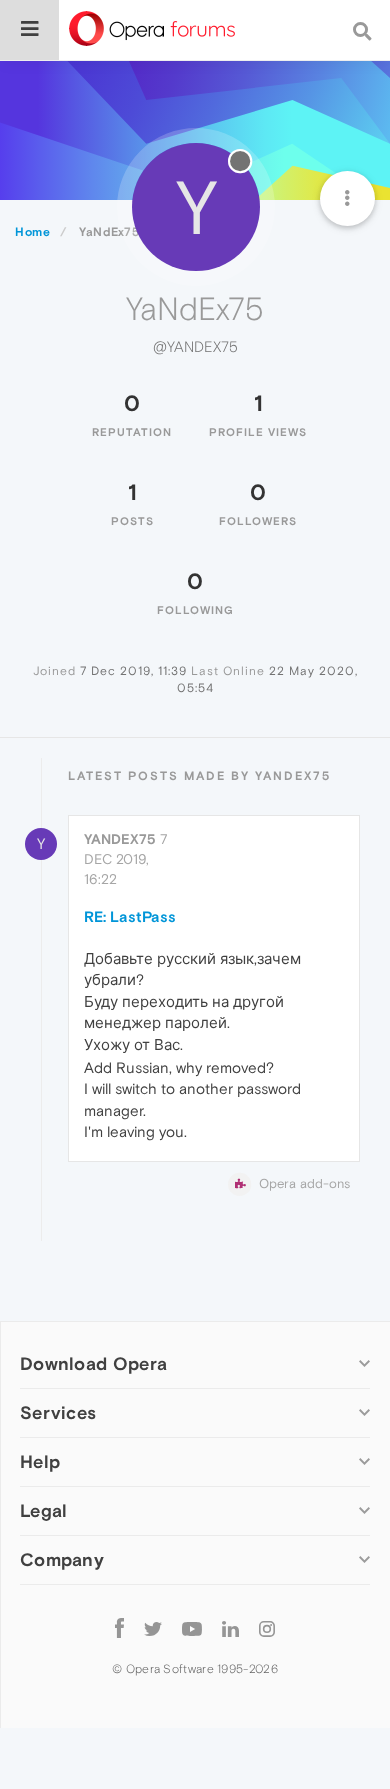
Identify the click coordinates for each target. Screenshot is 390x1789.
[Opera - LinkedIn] (230, 1627)
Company (62, 1559)
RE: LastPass (130, 916)
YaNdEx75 (120, 839)
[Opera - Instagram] (267, 1627)
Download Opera (93, 1363)
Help (40, 1461)
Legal (44, 1510)
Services (58, 1412)
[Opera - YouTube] (192, 1627)
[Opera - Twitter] (153, 1627)
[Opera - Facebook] (119, 1627)
